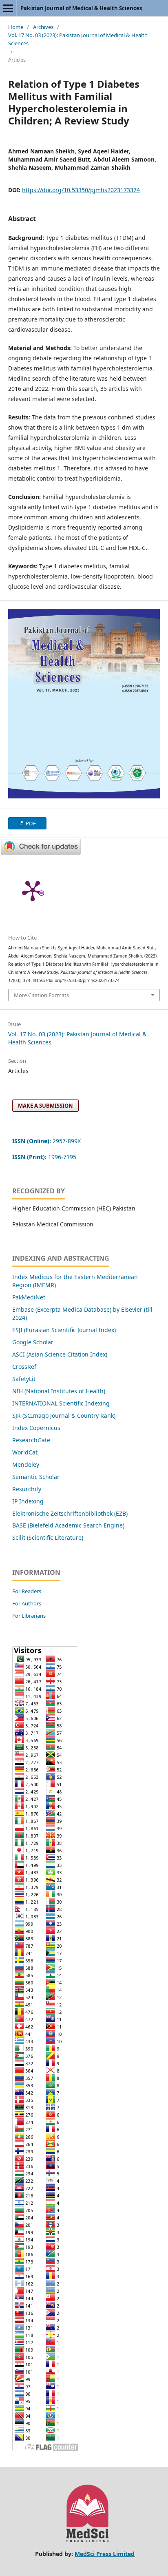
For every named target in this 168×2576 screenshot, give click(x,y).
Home (16, 27)
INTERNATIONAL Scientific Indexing (61, 1403)
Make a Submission (45, 1106)
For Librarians (29, 1616)
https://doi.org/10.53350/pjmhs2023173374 (81, 190)
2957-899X (46, 1141)
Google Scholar (33, 1342)
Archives (43, 27)
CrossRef (24, 1367)
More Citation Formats (41, 995)
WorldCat (25, 1452)
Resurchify (28, 1489)
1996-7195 (45, 1157)
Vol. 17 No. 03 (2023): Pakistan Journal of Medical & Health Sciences (78, 39)
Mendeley (26, 1464)
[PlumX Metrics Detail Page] (33, 890)
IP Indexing (29, 1501)
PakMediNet (29, 1297)
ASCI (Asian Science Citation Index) (60, 1354)
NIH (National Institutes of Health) (59, 1391)
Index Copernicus (36, 1428)
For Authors (27, 1603)
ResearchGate (31, 1440)
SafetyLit (24, 1379)
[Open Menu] (8, 8)
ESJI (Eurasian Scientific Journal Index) (64, 1330)
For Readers (27, 1591)
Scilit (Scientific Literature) (48, 1537)
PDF (30, 823)
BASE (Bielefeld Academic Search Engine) (68, 1525)
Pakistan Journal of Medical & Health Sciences (81, 8)
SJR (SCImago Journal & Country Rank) (64, 1415)
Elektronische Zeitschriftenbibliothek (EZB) (70, 1513)
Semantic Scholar (36, 1477)
